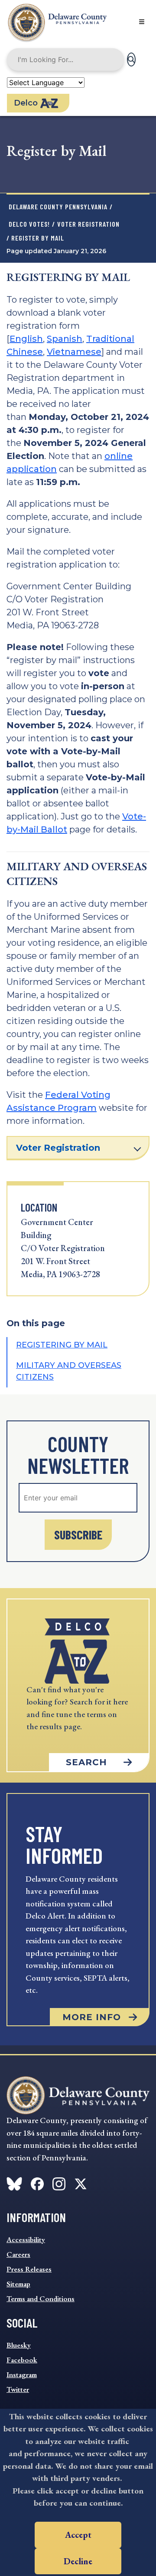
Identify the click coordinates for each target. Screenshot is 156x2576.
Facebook (22, 2360)
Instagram (22, 2375)
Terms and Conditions (41, 2299)
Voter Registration (88, 224)
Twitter (18, 2389)
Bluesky (19, 2345)
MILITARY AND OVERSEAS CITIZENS (69, 1371)
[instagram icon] (59, 2182)
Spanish (65, 339)
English (26, 339)
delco (26, 103)
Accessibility (26, 2239)
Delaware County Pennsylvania (58, 206)
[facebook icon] (14, 2182)
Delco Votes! (29, 224)
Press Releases (29, 2269)
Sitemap (18, 2284)
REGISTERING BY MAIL (62, 1345)
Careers (18, 2254)
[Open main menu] (142, 22)
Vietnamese (74, 352)
